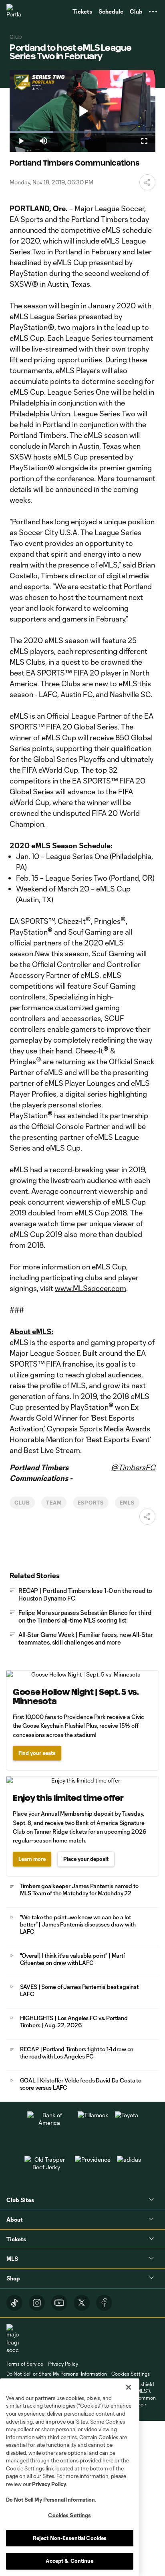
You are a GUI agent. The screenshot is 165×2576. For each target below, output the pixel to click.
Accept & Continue (69, 2561)
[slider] (82, 132)
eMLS (127, 1503)
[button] (153, 12)
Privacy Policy (49, 2484)
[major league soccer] (13, 2339)
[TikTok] (14, 2303)
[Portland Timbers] (14, 12)
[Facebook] (104, 2303)
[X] (82, 2303)
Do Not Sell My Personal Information (50, 2500)
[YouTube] (59, 2303)
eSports (91, 1503)
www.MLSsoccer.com (91, 1288)
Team (54, 1503)
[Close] (129, 2387)
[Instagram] (37, 2303)
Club (22, 1503)
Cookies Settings (131, 2374)
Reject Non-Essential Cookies (70, 2538)
